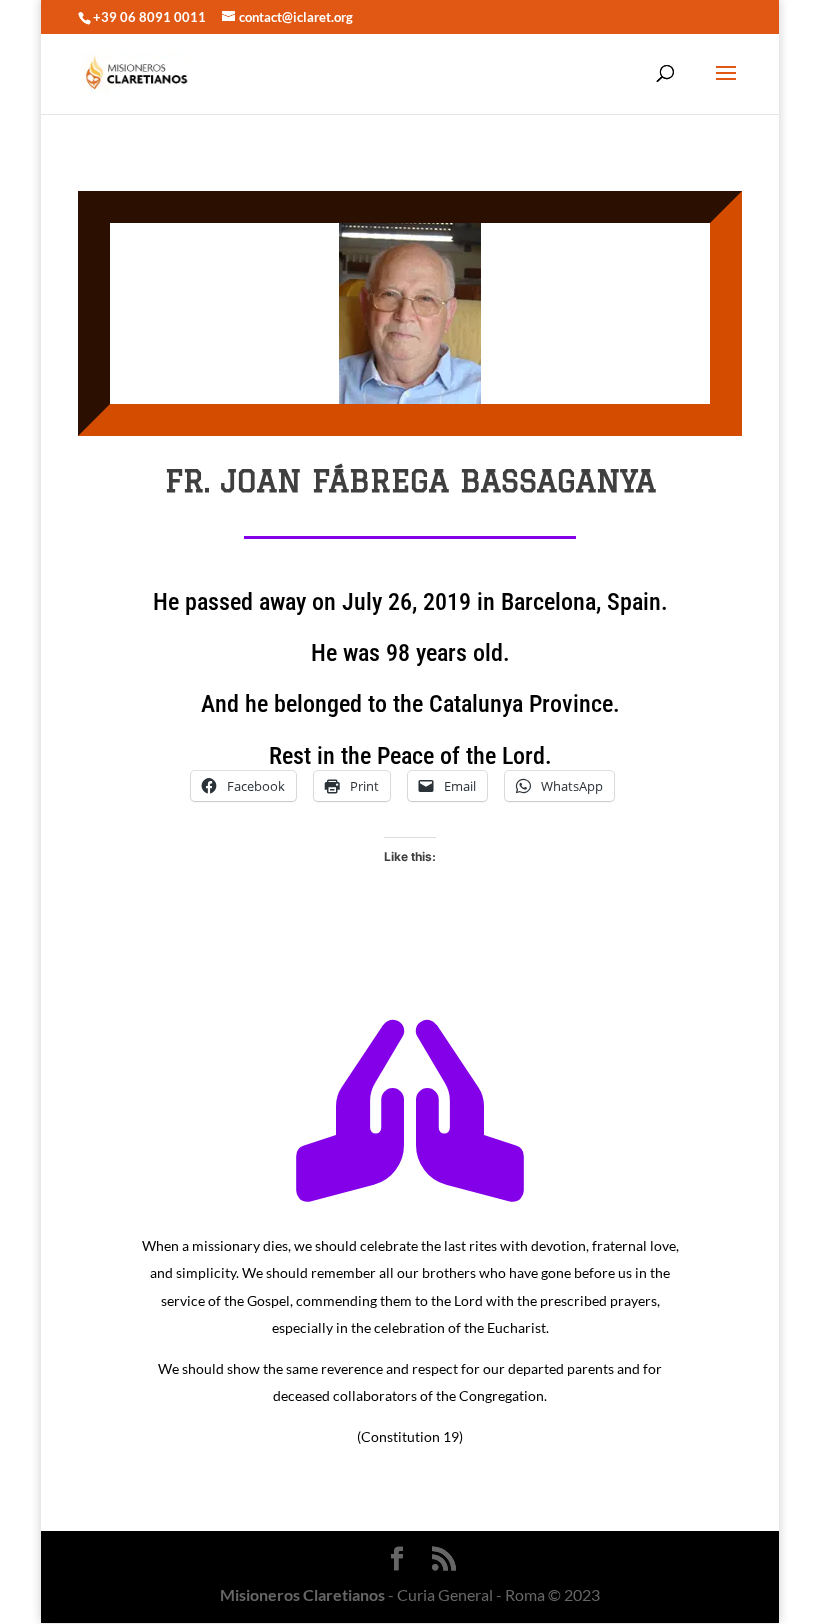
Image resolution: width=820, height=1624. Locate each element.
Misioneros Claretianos (302, 1594)
